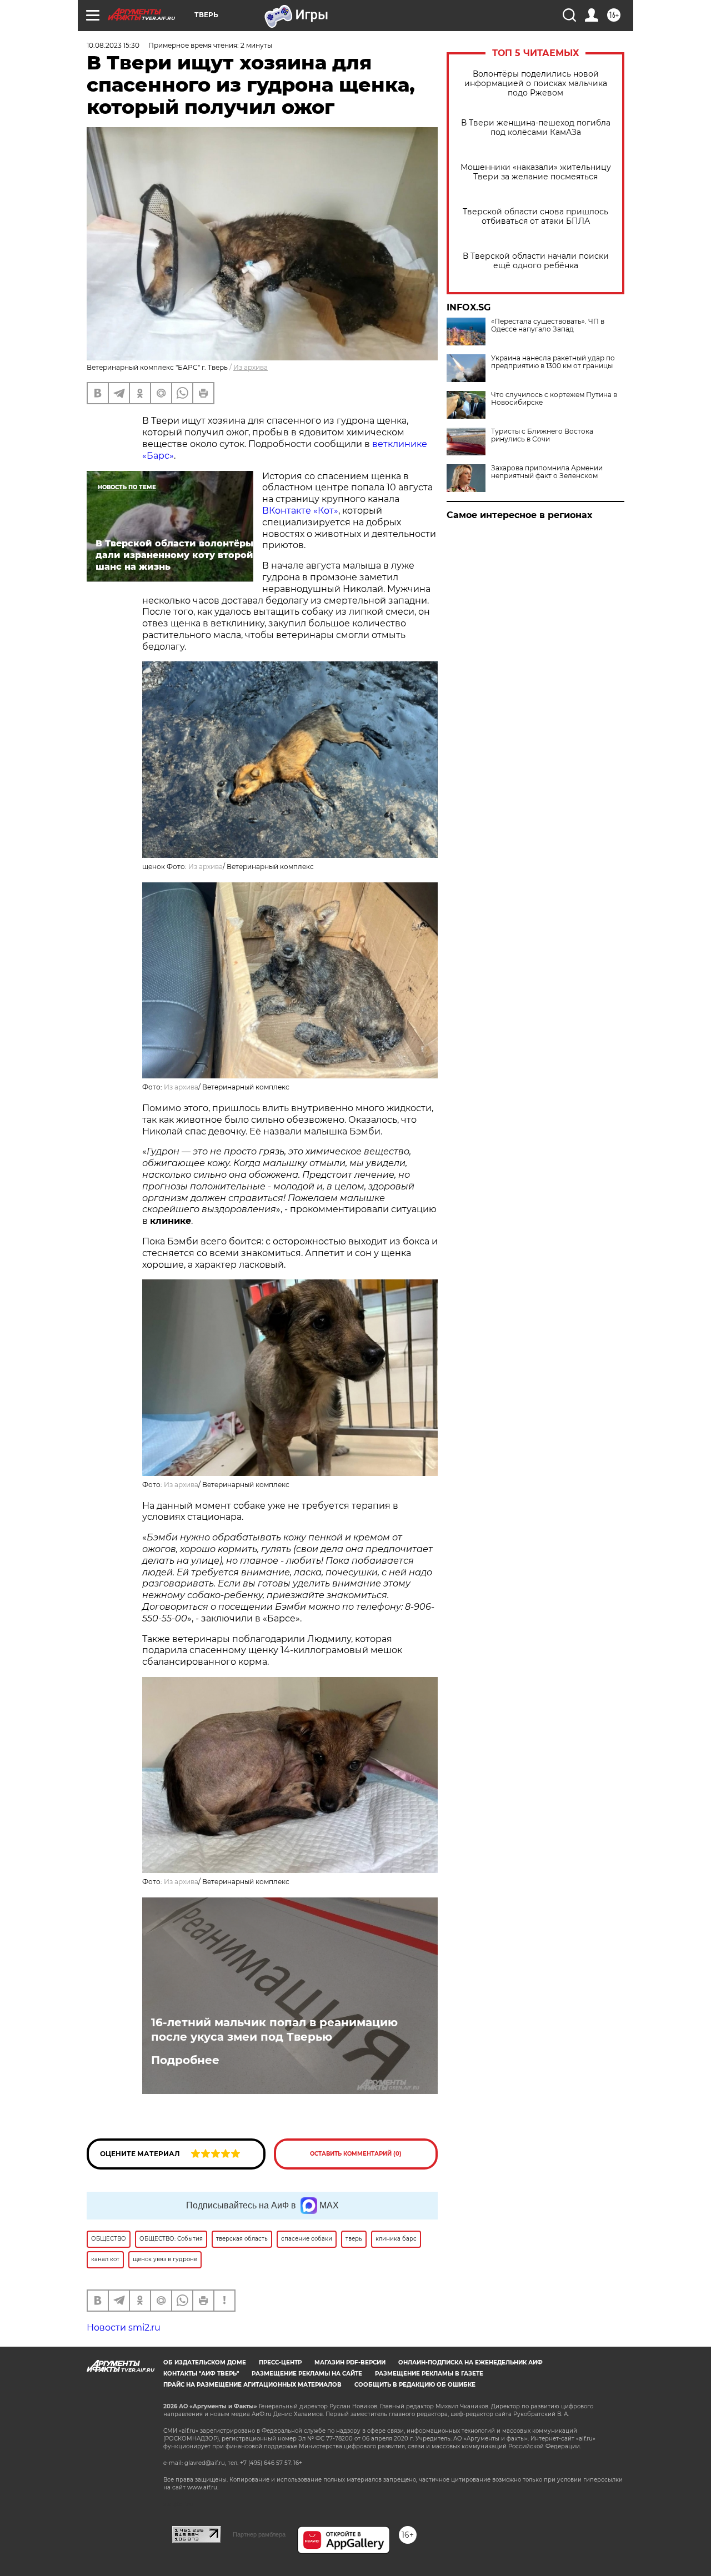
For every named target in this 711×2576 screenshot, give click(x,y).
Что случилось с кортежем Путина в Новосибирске (554, 399)
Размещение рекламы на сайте (307, 2374)
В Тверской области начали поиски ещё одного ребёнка (536, 261)
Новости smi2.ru (124, 2328)
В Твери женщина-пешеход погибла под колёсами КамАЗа (536, 128)
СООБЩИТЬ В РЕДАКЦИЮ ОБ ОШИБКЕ (415, 2385)
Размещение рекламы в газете (429, 2374)
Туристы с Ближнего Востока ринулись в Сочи (542, 435)
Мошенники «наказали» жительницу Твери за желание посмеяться (536, 172)
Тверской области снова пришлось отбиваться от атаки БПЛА (535, 217)
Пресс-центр (280, 2362)
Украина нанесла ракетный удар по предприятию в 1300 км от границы (553, 362)
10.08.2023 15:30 (113, 45)
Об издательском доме (205, 2362)
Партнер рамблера (259, 2534)
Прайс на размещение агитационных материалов (252, 2385)
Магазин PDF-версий (350, 2362)
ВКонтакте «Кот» (300, 511)
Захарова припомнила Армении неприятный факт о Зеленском (547, 472)
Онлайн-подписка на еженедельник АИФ (470, 2362)
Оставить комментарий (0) (356, 2154)
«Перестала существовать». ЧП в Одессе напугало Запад (548, 325)
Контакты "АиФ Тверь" (201, 2374)
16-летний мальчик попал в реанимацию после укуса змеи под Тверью (274, 2030)
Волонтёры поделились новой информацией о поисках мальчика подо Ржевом (536, 84)
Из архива (251, 367)
